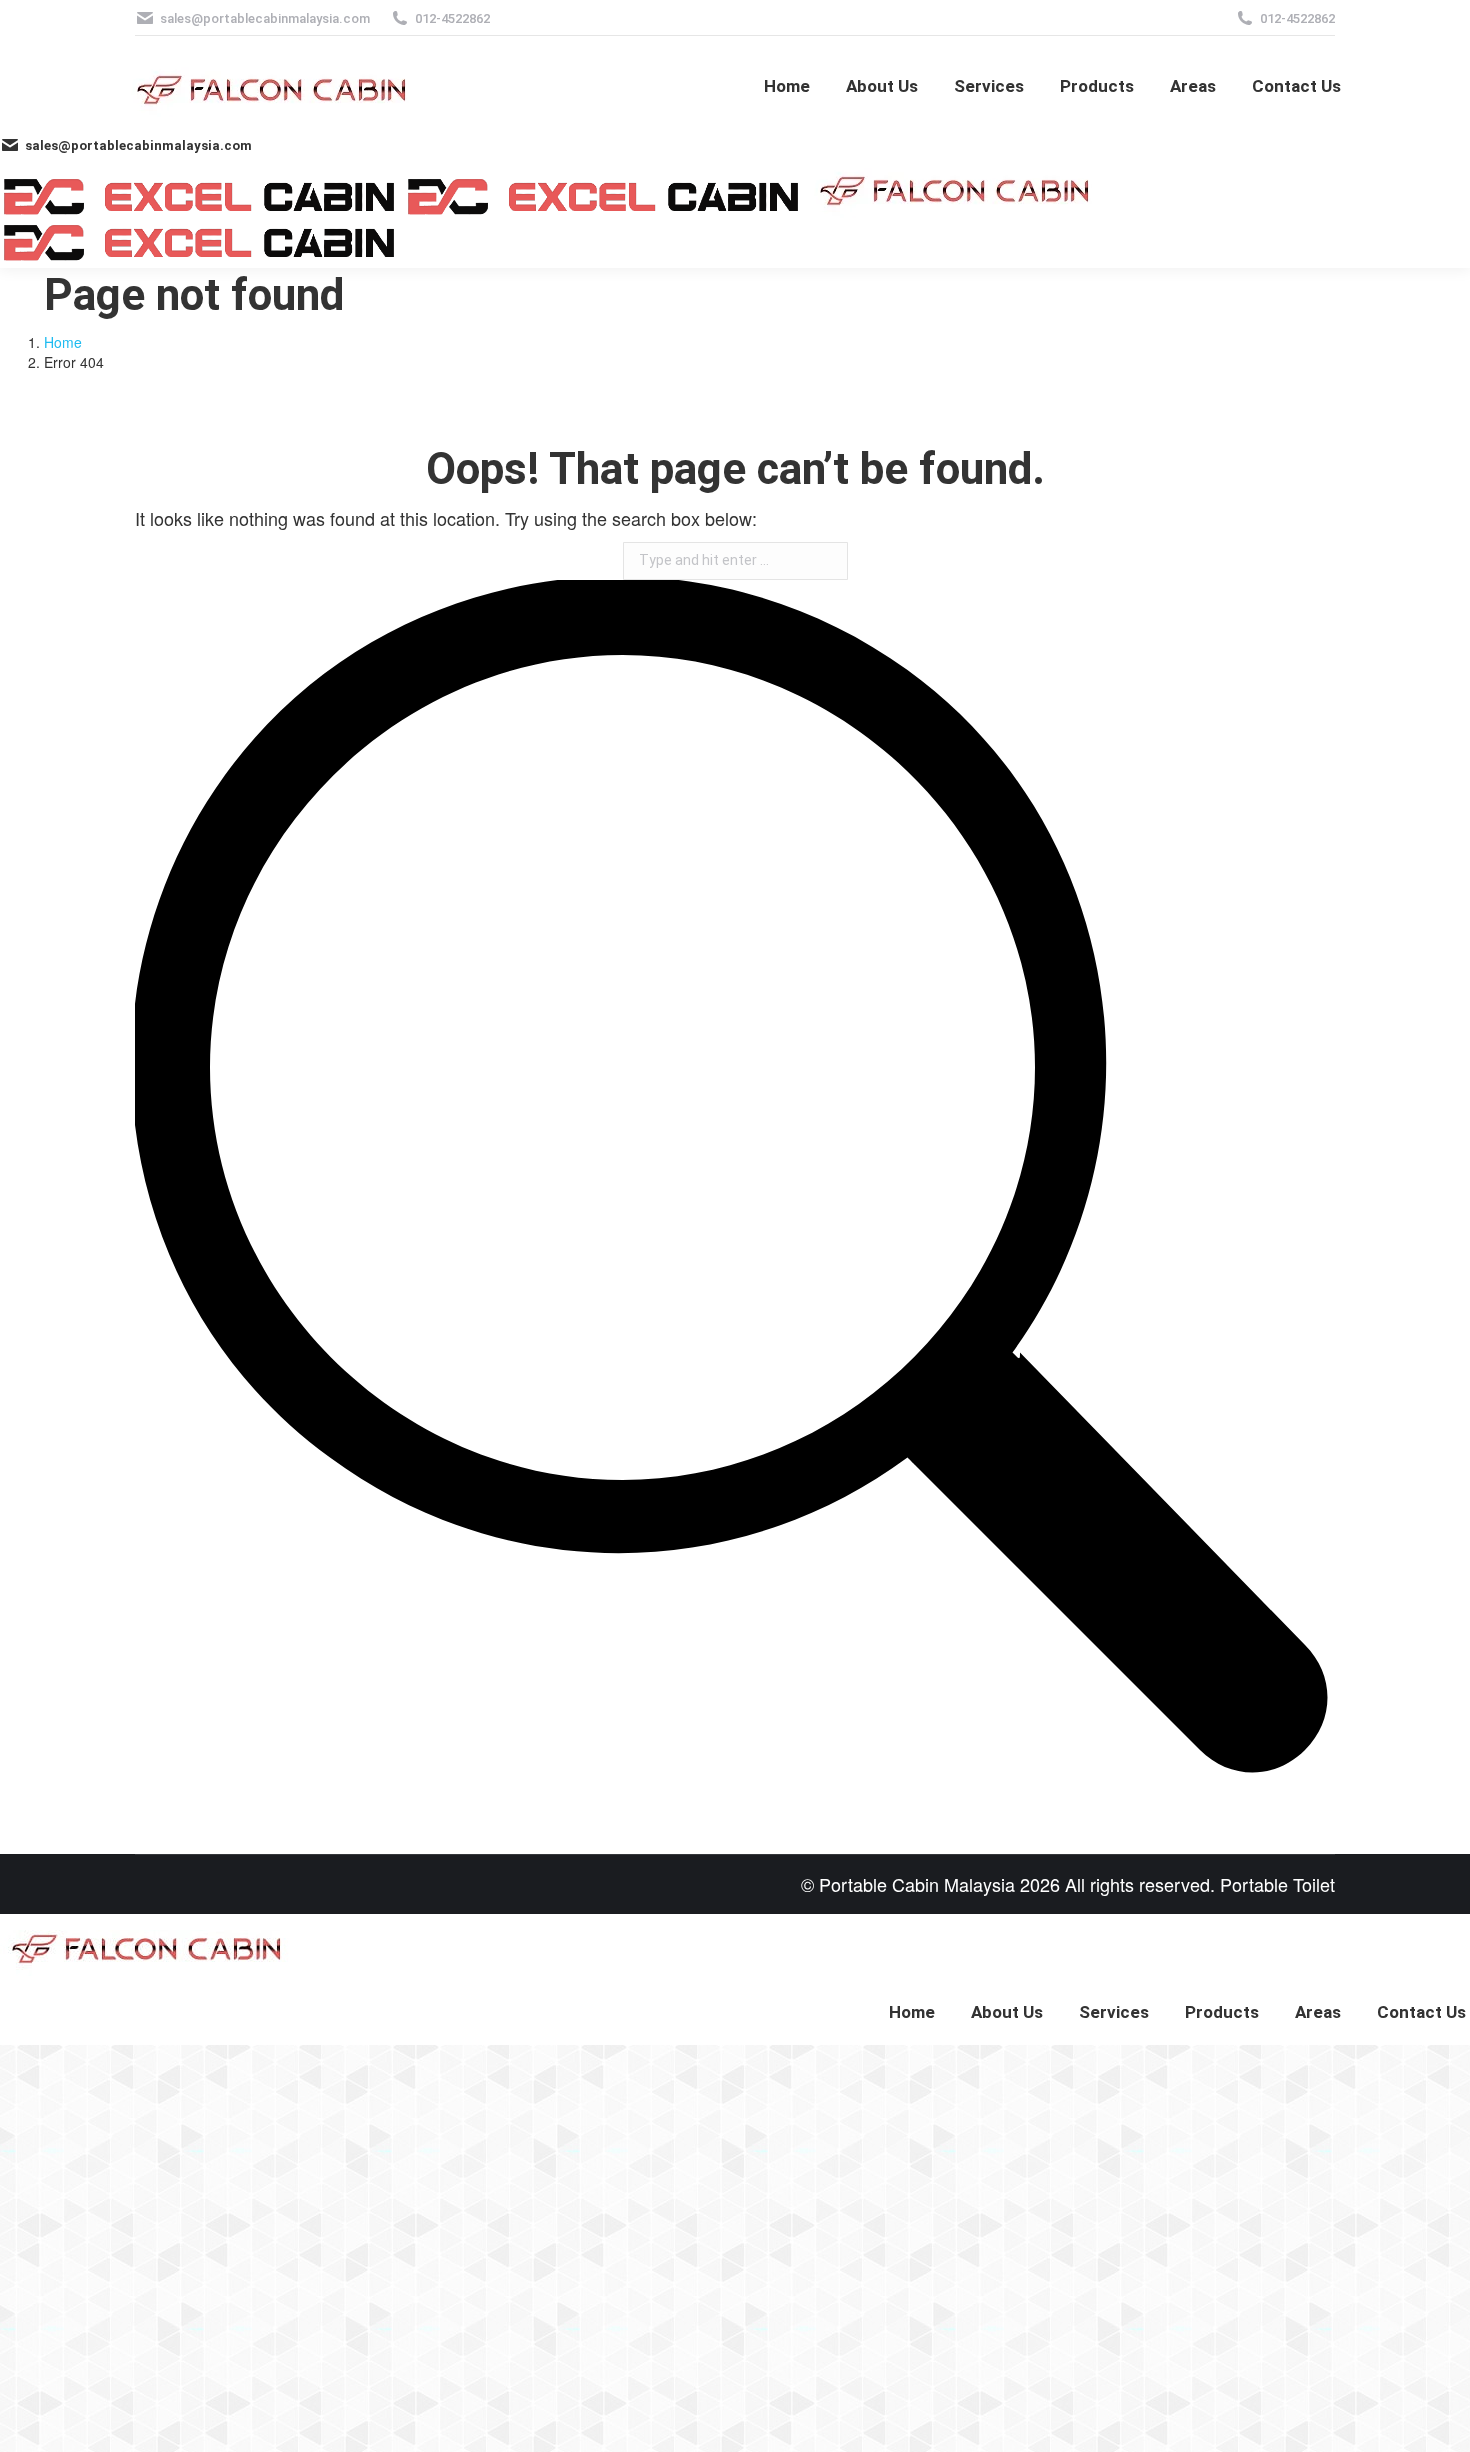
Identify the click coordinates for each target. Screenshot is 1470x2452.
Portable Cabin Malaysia (917, 1884)
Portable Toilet (1277, 1884)
